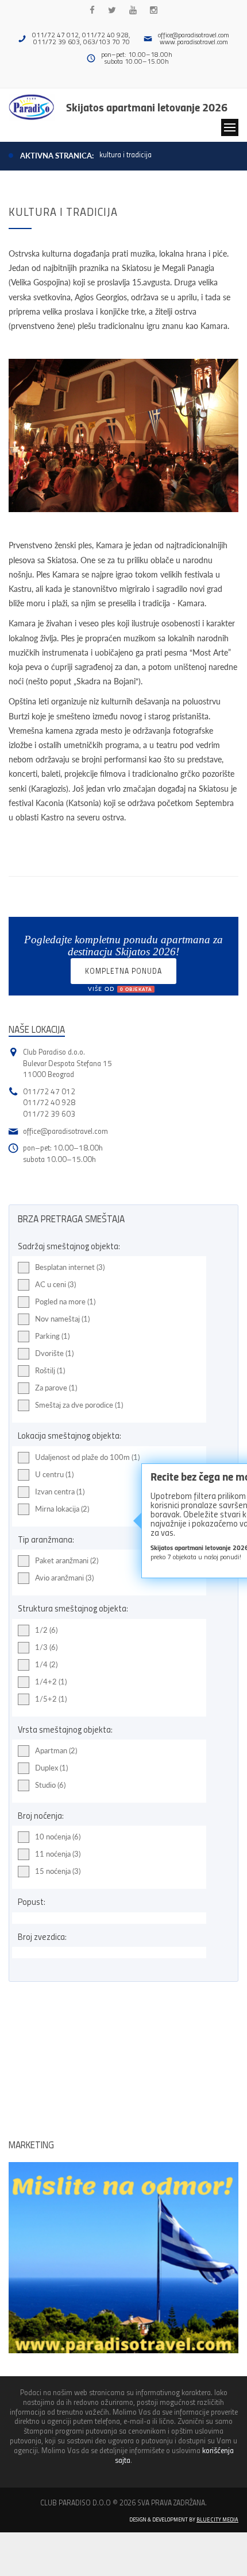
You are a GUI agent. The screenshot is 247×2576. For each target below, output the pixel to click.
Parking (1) (52, 1336)
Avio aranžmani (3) (64, 1578)
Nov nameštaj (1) (62, 1319)
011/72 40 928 (49, 1102)
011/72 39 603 (49, 1113)
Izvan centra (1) (60, 1492)
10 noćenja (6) (58, 1837)
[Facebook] (92, 10)
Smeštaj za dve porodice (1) (79, 1405)
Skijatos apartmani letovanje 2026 (147, 107)
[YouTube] (133, 10)
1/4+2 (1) (51, 1682)
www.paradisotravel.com (194, 42)
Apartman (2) (56, 1750)
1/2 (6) (46, 1630)
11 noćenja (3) (58, 1854)
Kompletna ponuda (123, 975)
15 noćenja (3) (58, 1871)
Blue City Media (217, 2519)
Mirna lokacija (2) (62, 1509)
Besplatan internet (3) (70, 1267)
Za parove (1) (56, 1388)
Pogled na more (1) (65, 1301)
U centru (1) (54, 1474)
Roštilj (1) (50, 1370)
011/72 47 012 (49, 1091)
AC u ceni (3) (55, 1284)
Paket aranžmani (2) (67, 1560)
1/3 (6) (46, 1647)
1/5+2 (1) (51, 1699)
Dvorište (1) (54, 1353)
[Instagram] (154, 10)
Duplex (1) (51, 1768)
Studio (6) (50, 1785)
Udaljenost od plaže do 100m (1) (87, 1457)
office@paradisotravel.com (194, 35)
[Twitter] (112, 10)
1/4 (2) (46, 1664)
